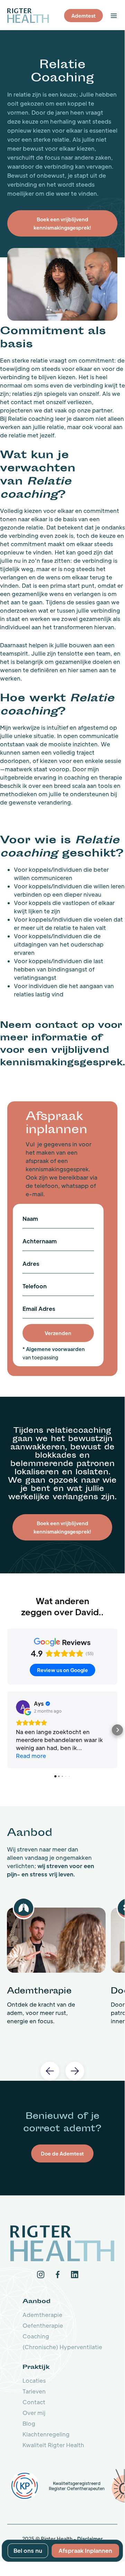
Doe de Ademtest (62, 2153)
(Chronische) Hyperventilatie (62, 2347)
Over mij (34, 2413)
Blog (29, 2423)
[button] (114, 16)
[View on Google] (23, 1707)
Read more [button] (31, 1756)
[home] (28, 15)
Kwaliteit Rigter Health (53, 2445)
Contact (34, 2402)
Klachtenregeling (46, 2434)
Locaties (34, 2380)
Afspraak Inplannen (85, 2551)
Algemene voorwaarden (55, 1349)
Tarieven (34, 2391)
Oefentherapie (43, 2325)
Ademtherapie (42, 2315)
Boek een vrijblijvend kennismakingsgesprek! (62, 1527)
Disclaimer (90, 2539)
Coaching (36, 2336)
